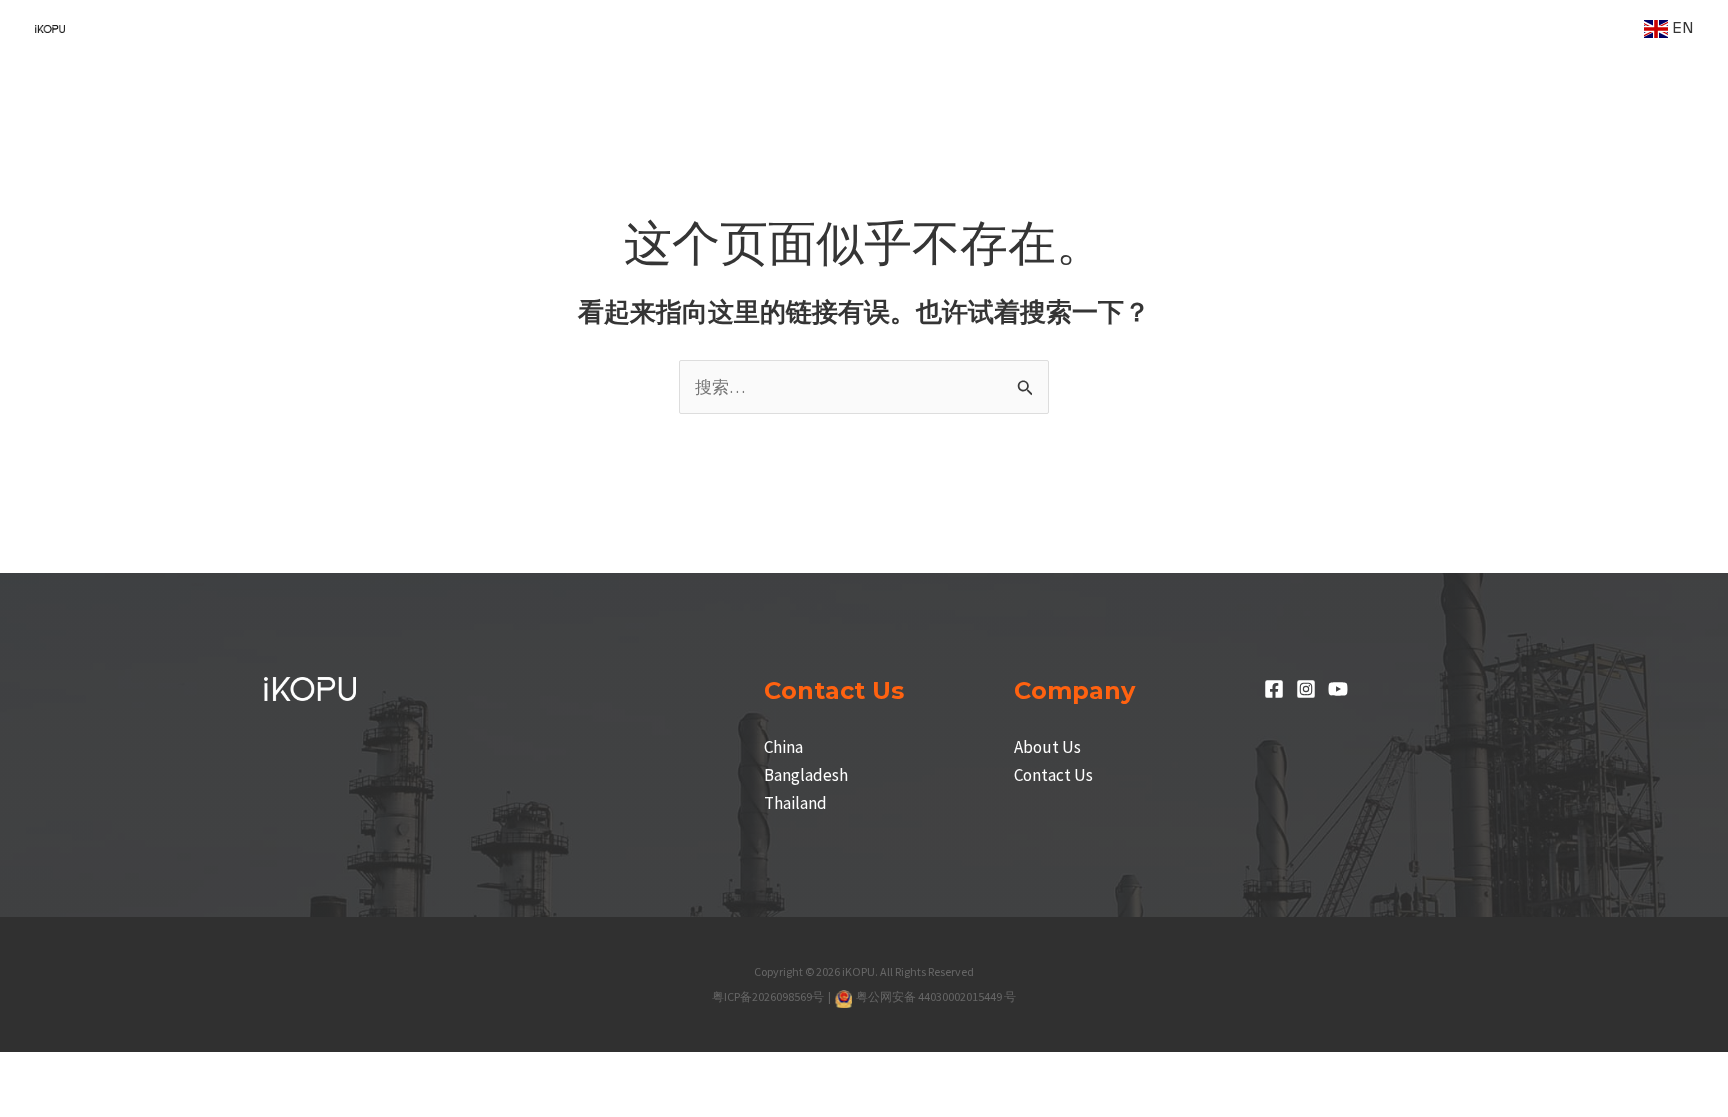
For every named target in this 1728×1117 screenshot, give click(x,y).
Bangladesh (806, 775)
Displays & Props (1346, 28)
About (1585, 28)
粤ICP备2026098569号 (769, 996)
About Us (1047, 747)
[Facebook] (1274, 689)
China (783, 747)
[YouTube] (1338, 689)
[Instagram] (1306, 689)
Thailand (795, 803)
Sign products (690, 28)
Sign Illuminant (844, 28)
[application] (597, 28)
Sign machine (541, 28)
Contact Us (1053, 775)
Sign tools (1495, 28)
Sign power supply (1014, 28)
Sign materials (1182, 28)
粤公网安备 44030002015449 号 (935, 996)
